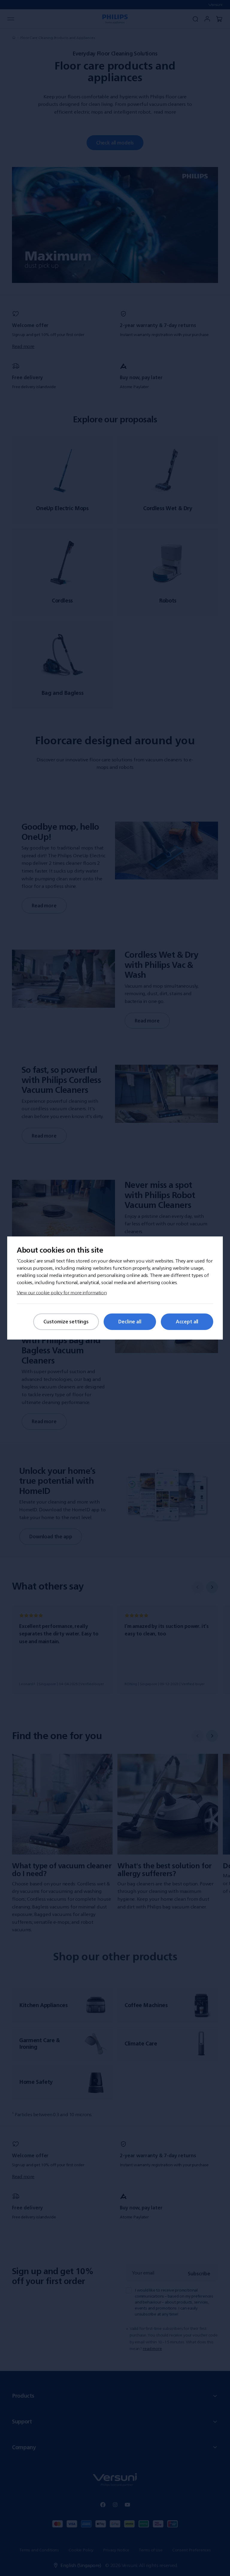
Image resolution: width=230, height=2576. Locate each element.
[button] (201, 1161)
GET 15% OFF (67, 1352)
